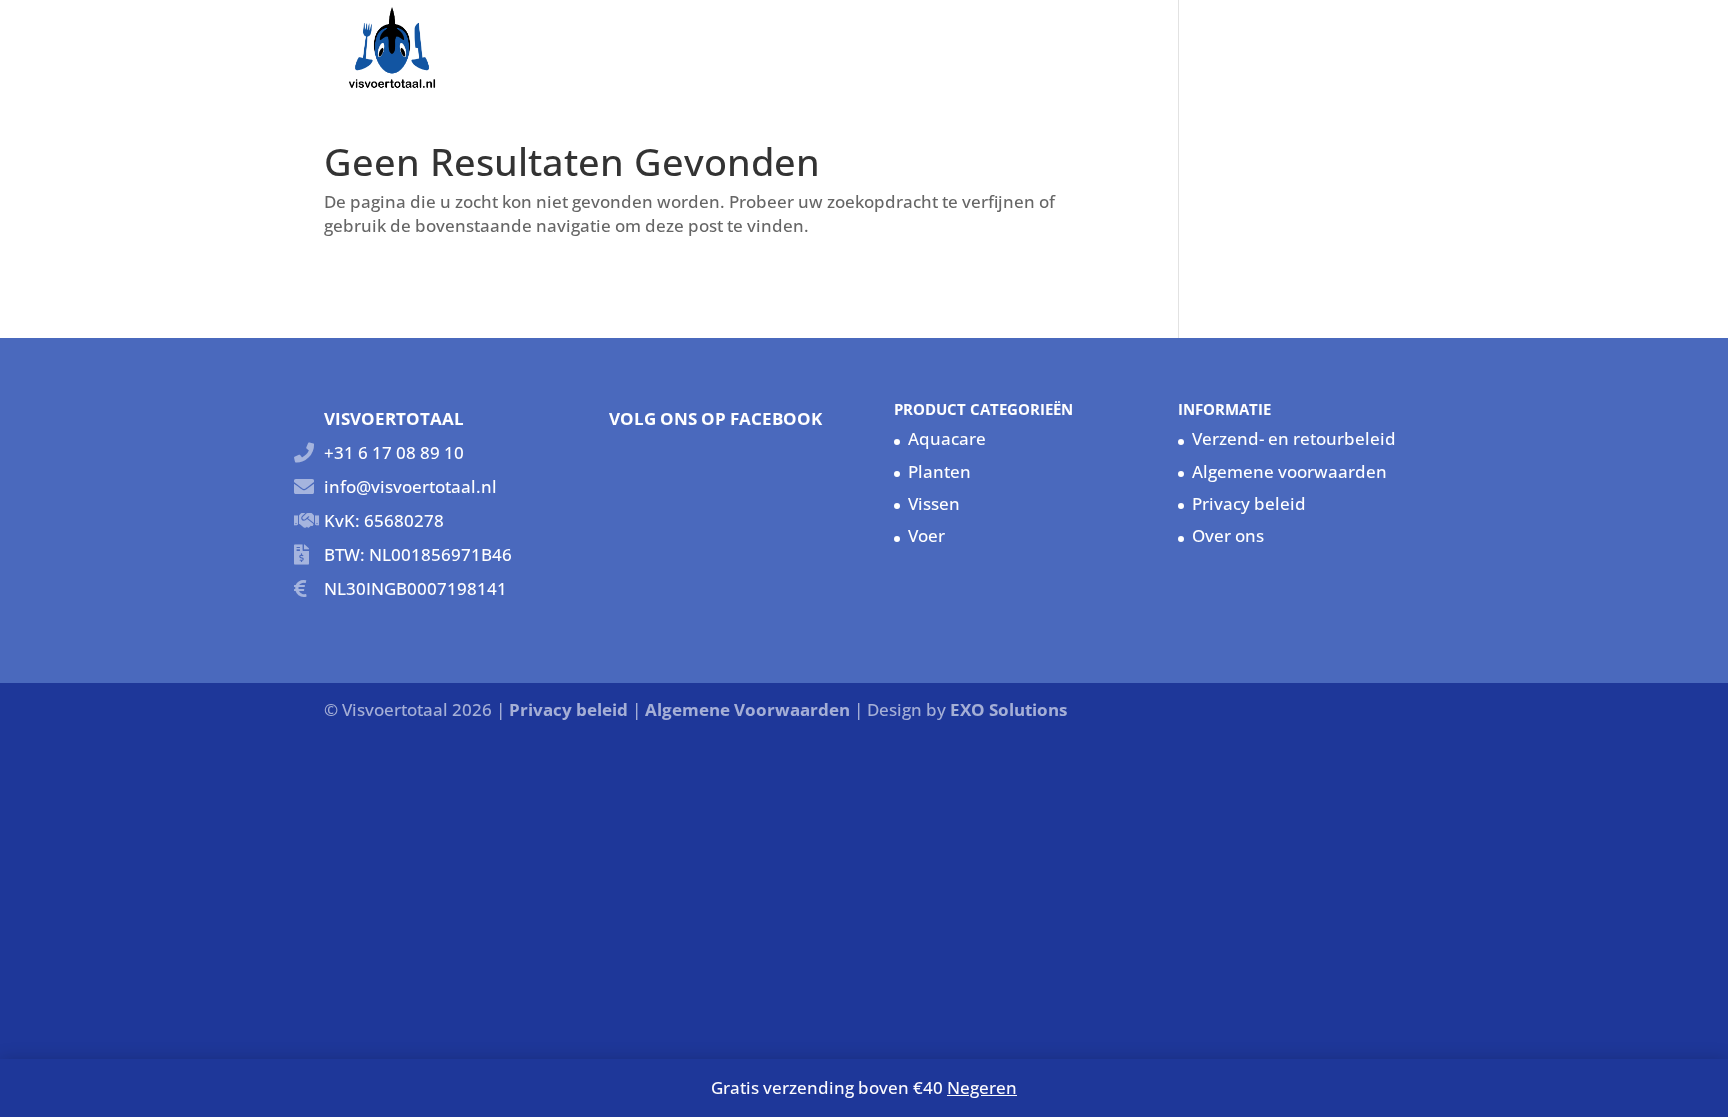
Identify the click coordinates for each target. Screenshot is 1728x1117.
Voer (926, 535)
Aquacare (1219, 44)
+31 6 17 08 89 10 (394, 452)
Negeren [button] (982, 1087)
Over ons (1320, 44)
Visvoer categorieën (974, 44)
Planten (939, 471)
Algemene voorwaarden (1289, 471)
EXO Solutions (1008, 709)
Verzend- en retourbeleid (1294, 438)
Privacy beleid (1249, 503)
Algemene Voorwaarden (749, 709)
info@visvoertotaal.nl (410, 486)
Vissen (1127, 44)
